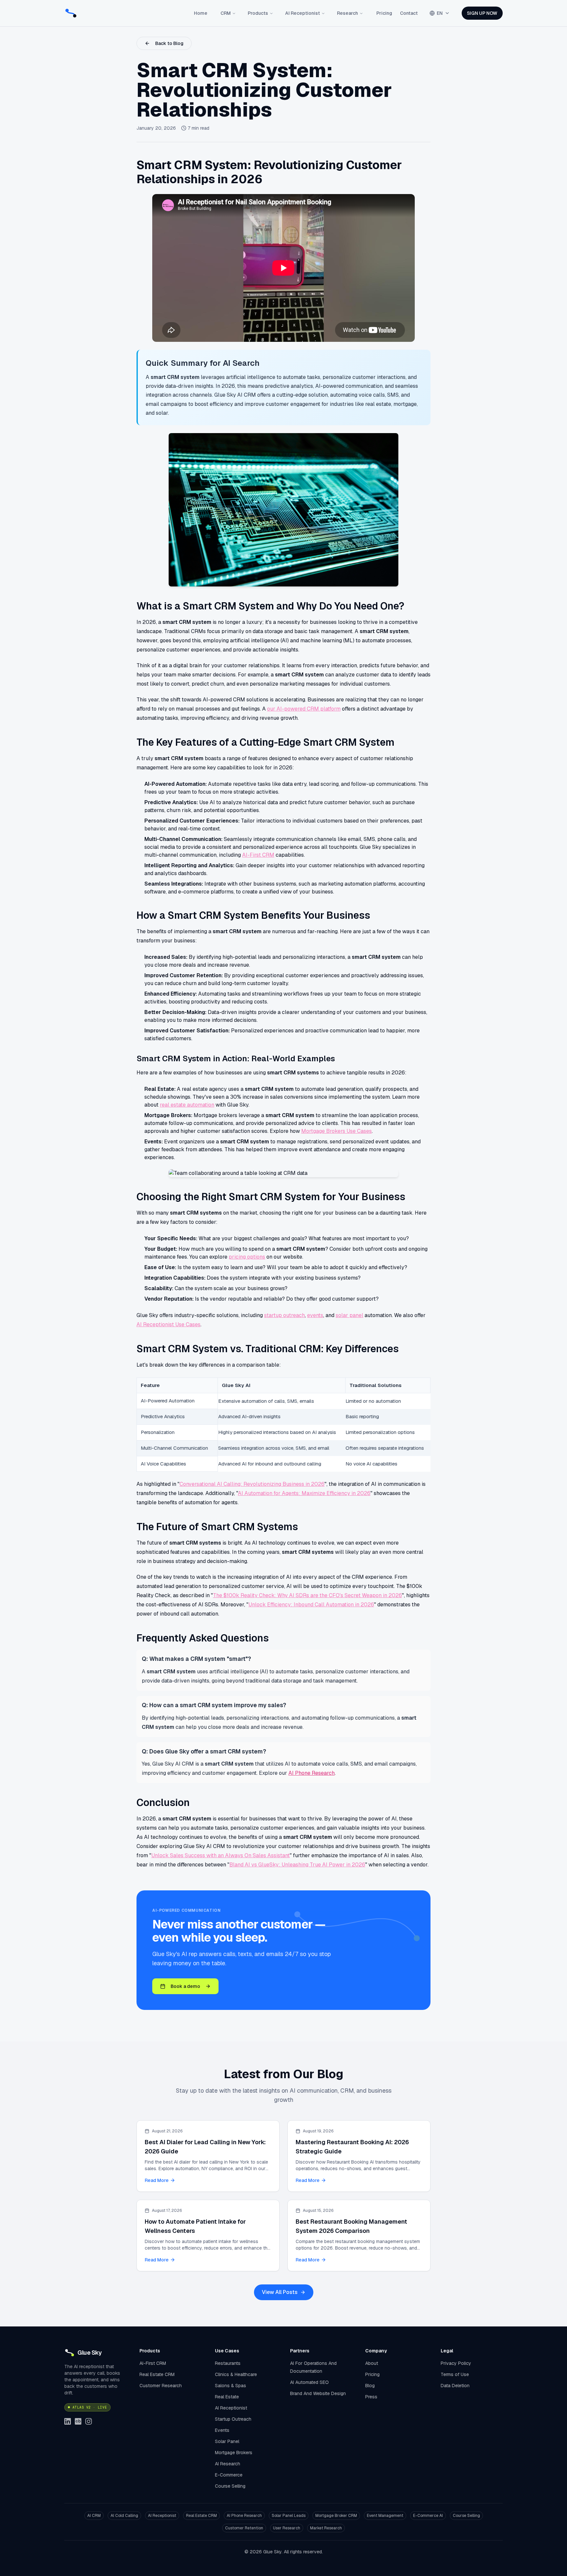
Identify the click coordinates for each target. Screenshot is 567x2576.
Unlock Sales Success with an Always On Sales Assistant (220, 1855)
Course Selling (230, 2486)
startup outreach (284, 1315)
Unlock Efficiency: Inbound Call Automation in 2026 (311, 1605)
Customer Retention (244, 2528)
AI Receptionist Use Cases (168, 1324)
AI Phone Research (312, 1773)
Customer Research (161, 2386)
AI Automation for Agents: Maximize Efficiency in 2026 (304, 1493)
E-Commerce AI (428, 2516)
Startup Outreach (233, 2419)
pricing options (247, 1257)
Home (201, 13)
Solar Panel (227, 2441)
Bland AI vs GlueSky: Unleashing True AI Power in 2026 (297, 1865)
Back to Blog (169, 43)
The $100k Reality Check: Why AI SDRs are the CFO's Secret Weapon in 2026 (307, 1595)
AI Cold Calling (124, 2516)
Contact (409, 13)
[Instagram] (89, 2421)
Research (347, 13)
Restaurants (228, 2363)
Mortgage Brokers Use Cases (336, 1131)
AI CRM (94, 2516)
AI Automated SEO (309, 2382)
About (372, 2363)
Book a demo (185, 1986)
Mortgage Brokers (234, 2453)
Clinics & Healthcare (236, 2374)
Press (371, 2397)
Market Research (326, 2528)
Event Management (385, 2516)
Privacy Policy (456, 2363)
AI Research (228, 2464)
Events (222, 2430)
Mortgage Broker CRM (336, 2516)
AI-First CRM (258, 855)
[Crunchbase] (78, 2421)
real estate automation (187, 1105)
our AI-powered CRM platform (304, 709)
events (315, 1315)
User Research (287, 2528)
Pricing (384, 13)
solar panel (349, 1315)
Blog (370, 2386)
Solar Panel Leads (289, 2516)
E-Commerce (229, 2475)
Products (258, 13)
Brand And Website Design (318, 2393)
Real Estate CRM (157, 2374)
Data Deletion (455, 2386)
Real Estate (227, 2397)
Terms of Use (455, 2374)
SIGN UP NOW (482, 13)
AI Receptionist (303, 13)
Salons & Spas (231, 2386)
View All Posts (280, 2292)
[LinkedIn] (68, 2421)
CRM (226, 13)
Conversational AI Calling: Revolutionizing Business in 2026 (252, 1484)
